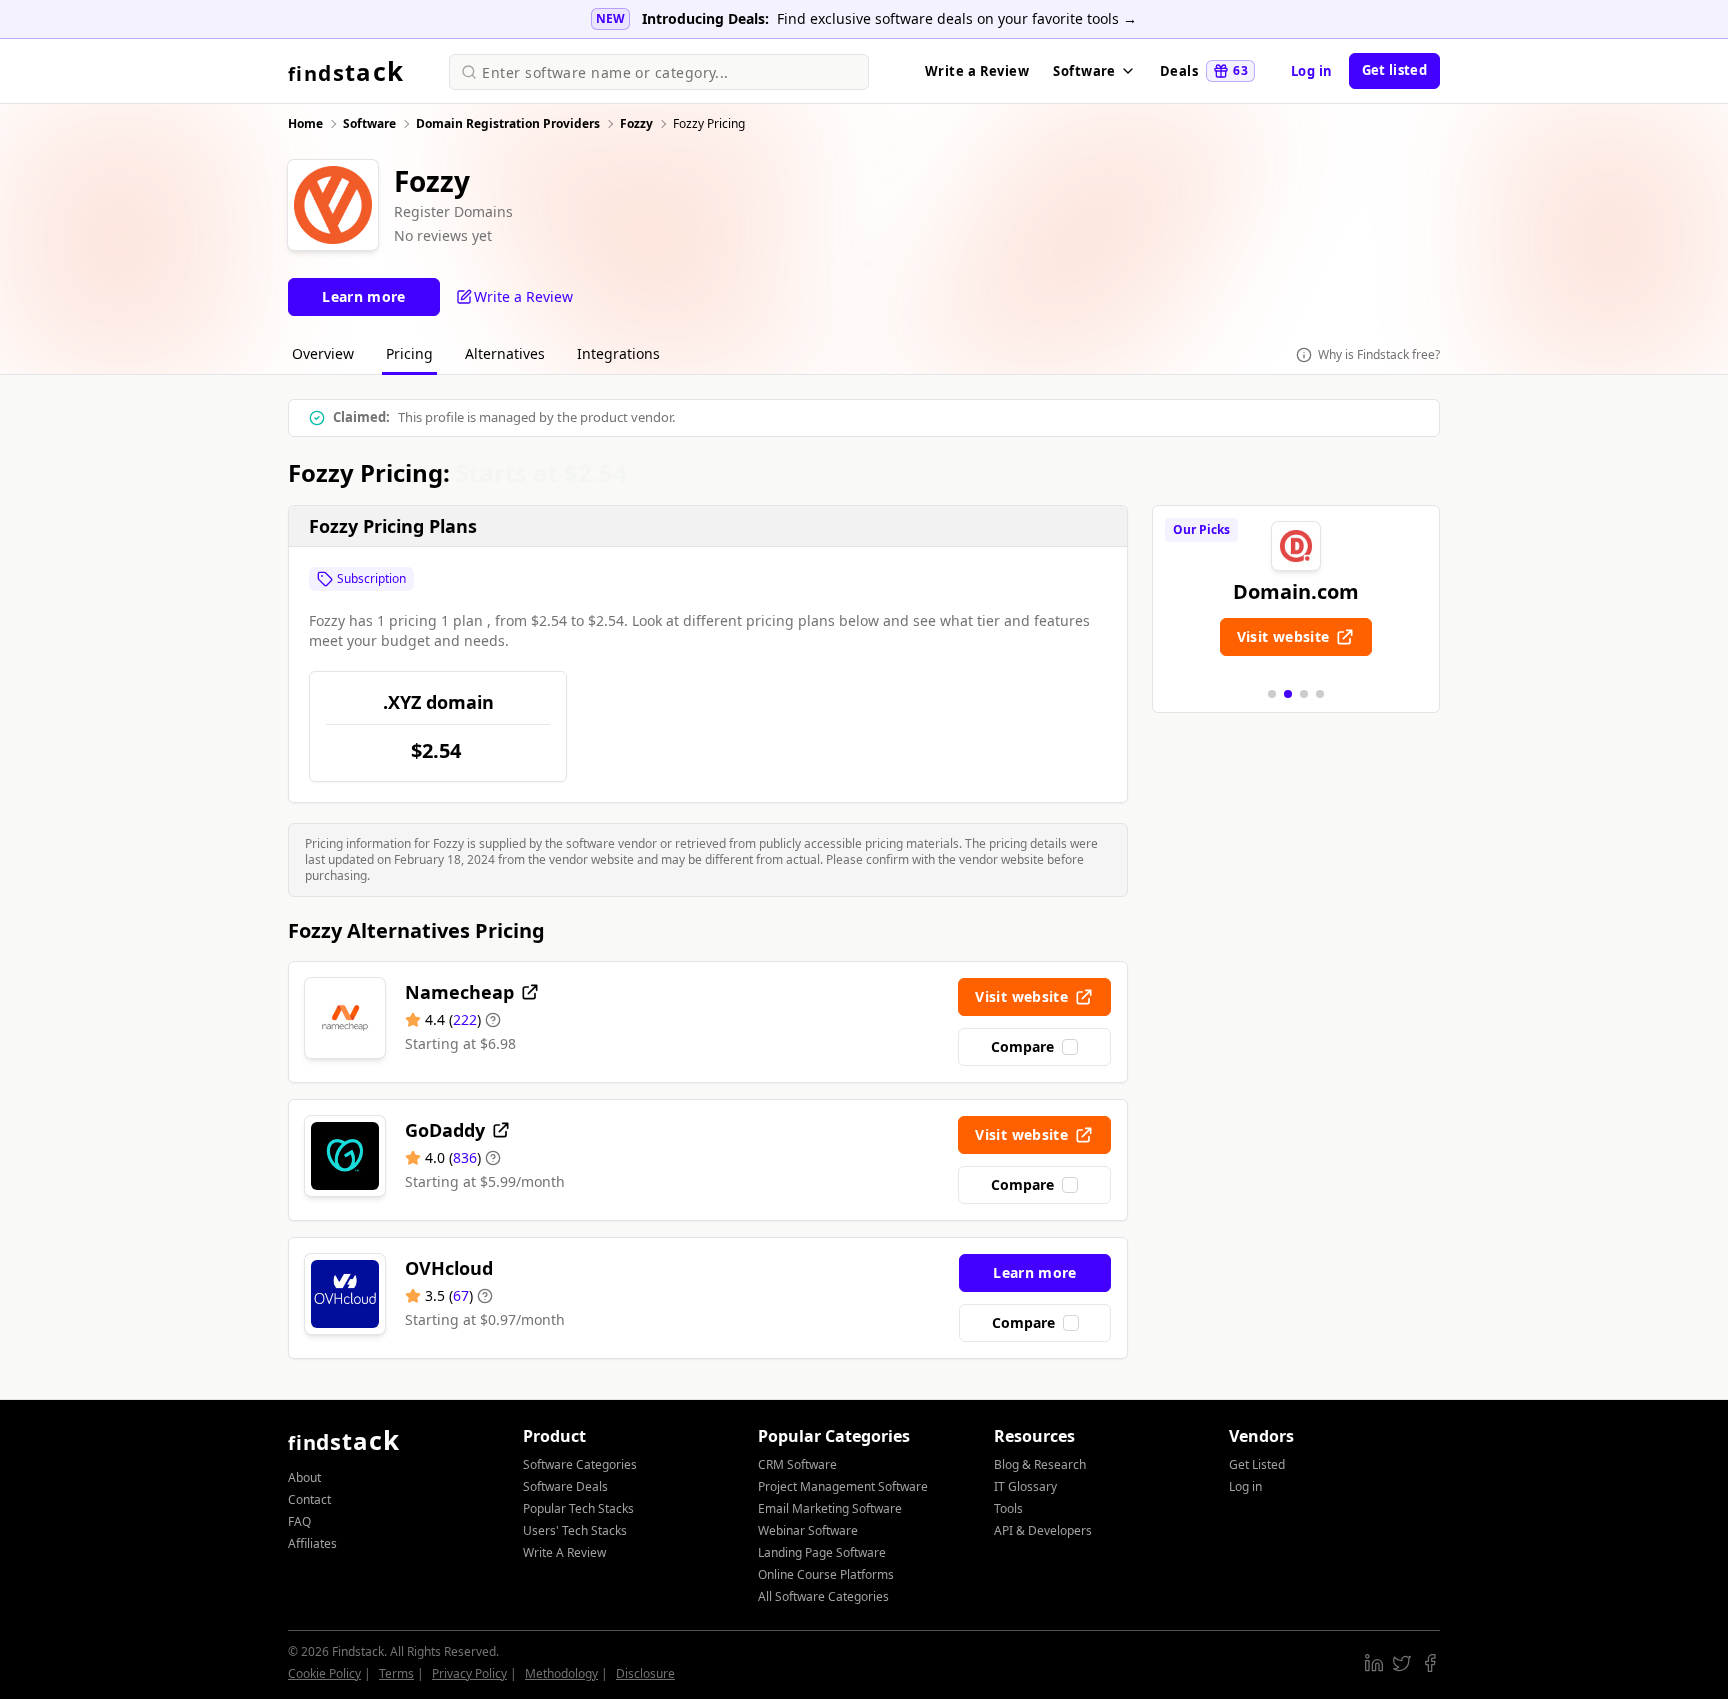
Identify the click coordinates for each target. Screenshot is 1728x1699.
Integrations (618, 353)
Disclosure (645, 1673)
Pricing (409, 353)
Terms (396, 1673)
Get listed (1394, 70)
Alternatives (505, 353)
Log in (1312, 71)
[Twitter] (1402, 1663)
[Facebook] (1430, 1663)
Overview (323, 353)
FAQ (299, 1521)
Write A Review (564, 1552)
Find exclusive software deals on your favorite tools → (957, 18)
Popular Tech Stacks (578, 1508)
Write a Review (977, 71)
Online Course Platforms (826, 1574)
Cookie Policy (324, 1673)
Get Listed (1257, 1464)
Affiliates (312, 1543)
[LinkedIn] (1374, 1663)
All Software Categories (823, 1596)
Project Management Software (843, 1486)
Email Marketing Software (830, 1508)
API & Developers (1043, 1530)
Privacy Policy (469, 1673)
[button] (1272, 694)
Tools (1008, 1508)
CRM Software (797, 1464)
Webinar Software (808, 1530)
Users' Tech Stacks (575, 1530)
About (304, 1477)
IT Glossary (1025, 1486)
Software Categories (580, 1464)
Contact (309, 1499)
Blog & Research (1040, 1464)
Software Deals (565, 1486)
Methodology (561, 1673)
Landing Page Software (822, 1552)
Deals (1204, 71)
